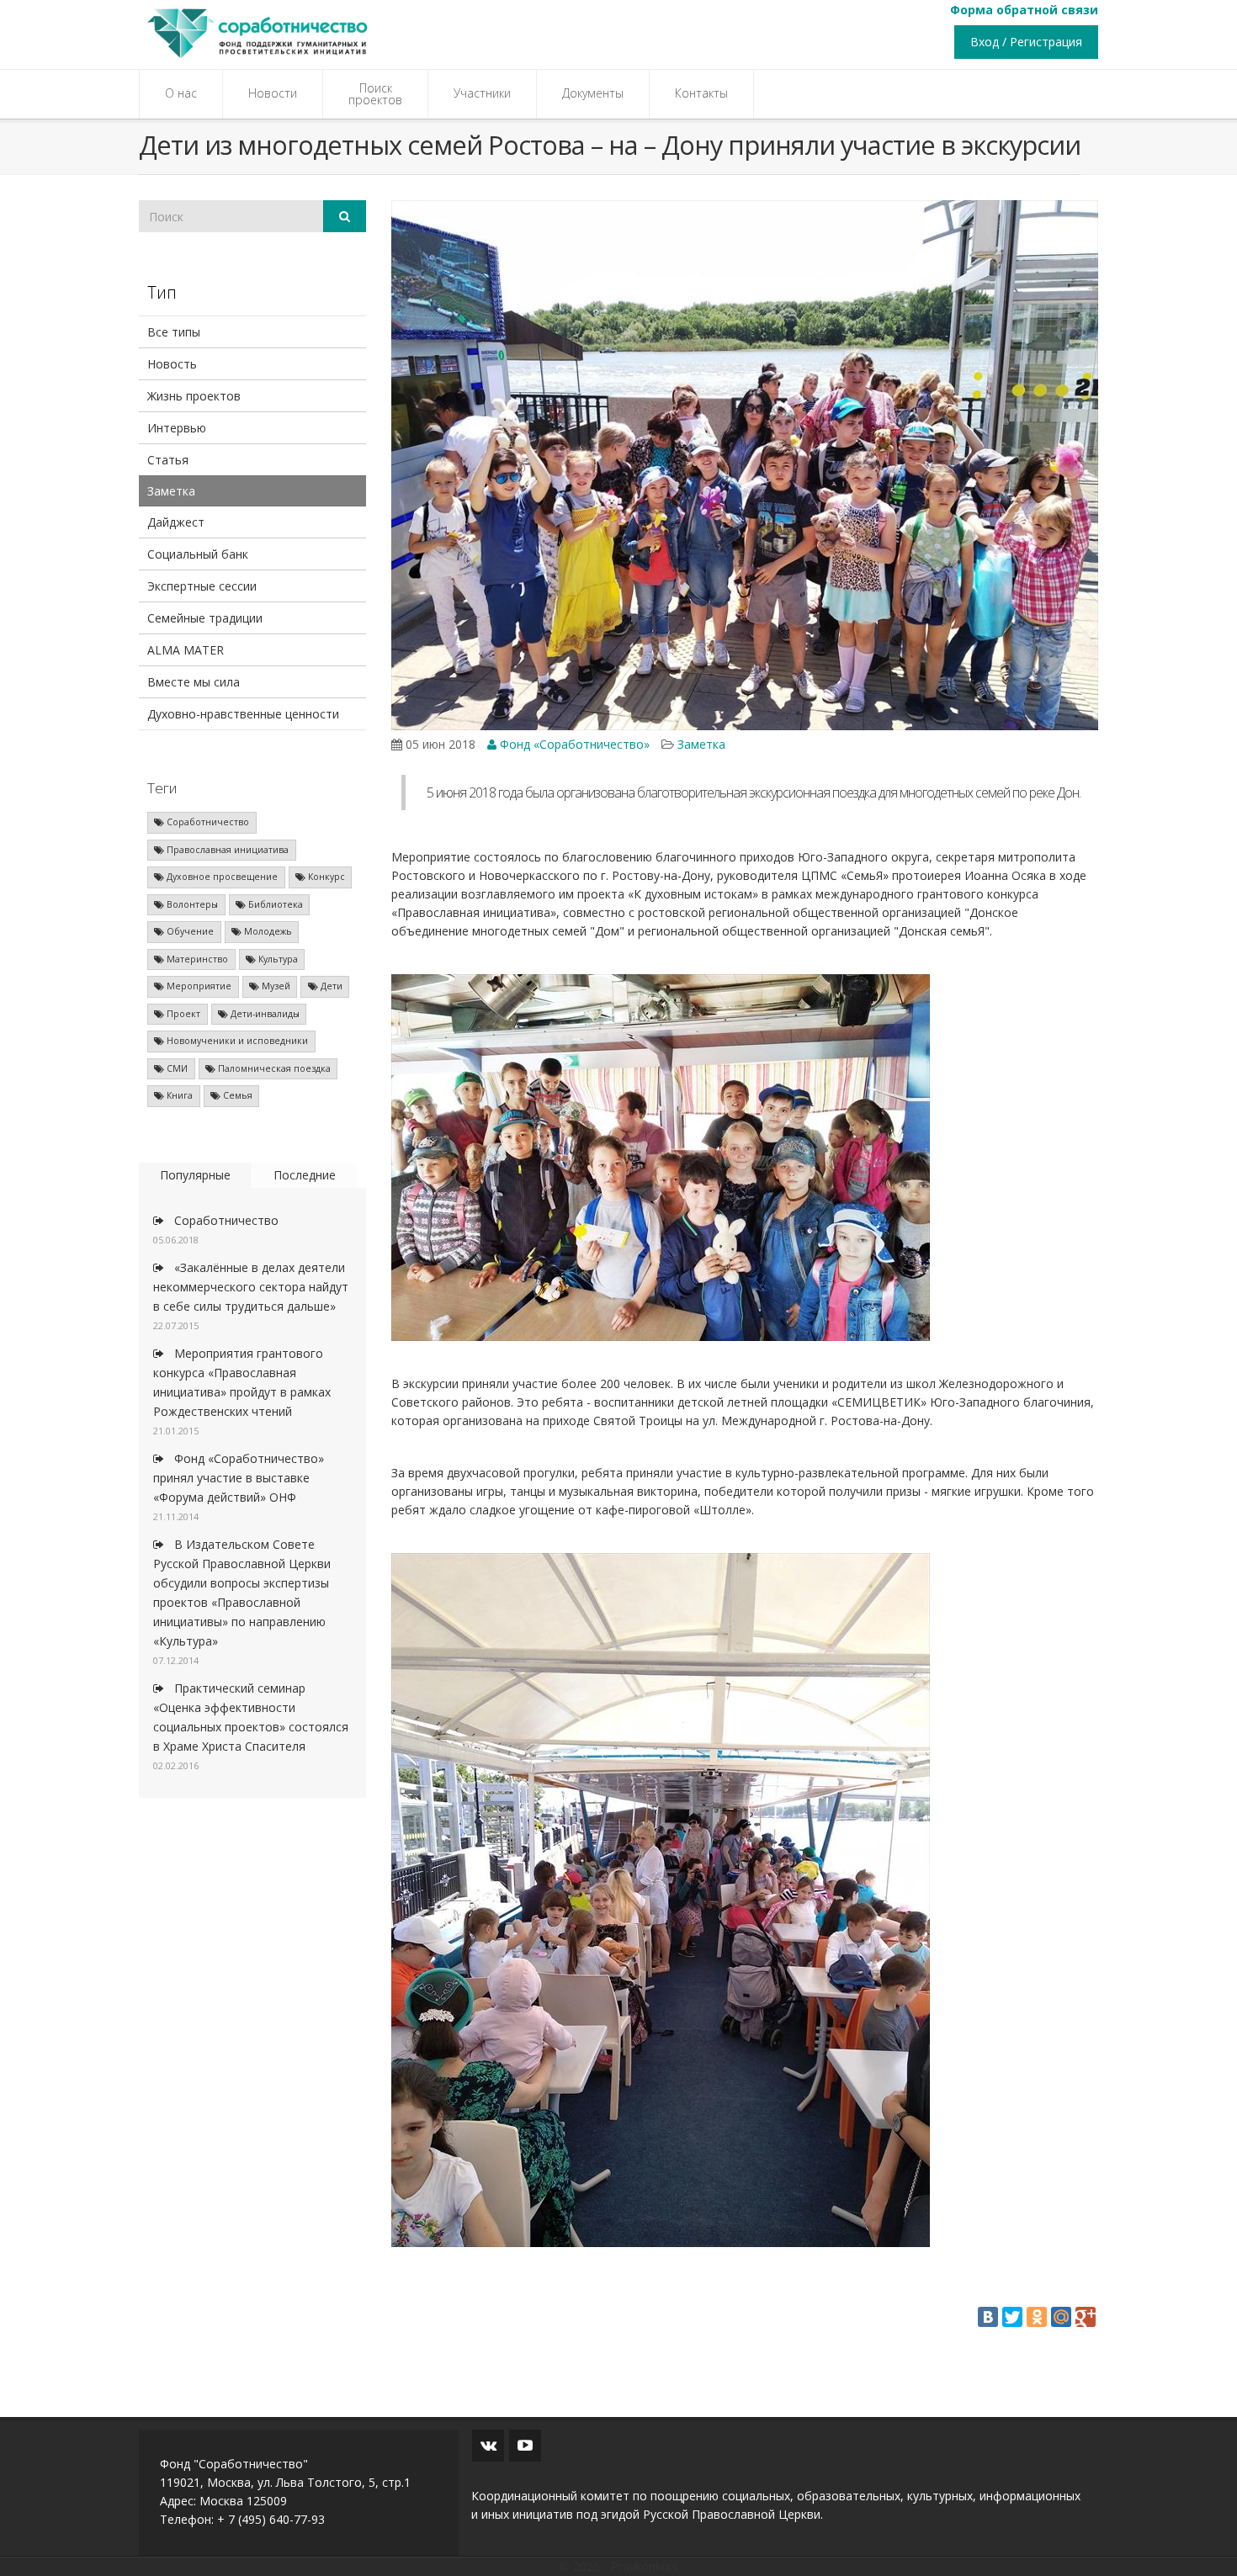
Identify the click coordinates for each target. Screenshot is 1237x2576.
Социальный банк (198, 554)
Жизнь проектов (194, 396)
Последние (305, 1175)
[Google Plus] (1086, 2317)
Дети (330, 986)
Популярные (195, 1175)
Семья (236, 1095)
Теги (162, 788)
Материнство (196, 959)
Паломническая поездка (273, 1068)
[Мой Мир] (1061, 2317)
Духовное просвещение (221, 877)
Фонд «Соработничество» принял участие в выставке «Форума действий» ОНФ (239, 1478)
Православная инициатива (226, 850)
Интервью (177, 428)
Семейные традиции (205, 618)
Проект (182, 1014)
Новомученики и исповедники (236, 1041)
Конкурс (325, 877)
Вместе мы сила (194, 682)
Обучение (189, 931)
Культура (277, 959)
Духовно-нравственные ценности (243, 714)
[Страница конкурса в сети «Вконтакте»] (488, 2446)
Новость (172, 364)
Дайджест (176, 522)
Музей (275, 986)
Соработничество (207, 822)
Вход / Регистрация (1026, 42)
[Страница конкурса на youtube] (525, 2446)
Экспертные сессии (202, 586)
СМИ (176, 1068)
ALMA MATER (186, 650)
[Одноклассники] (1037, 2317)
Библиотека (274, 904)
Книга (178, 1095)
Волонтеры (191, 904)
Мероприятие (198, 986)
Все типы (174, 332)
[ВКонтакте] (988, 2317)
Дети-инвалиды (264, 1014)
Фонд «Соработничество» (573, 744)
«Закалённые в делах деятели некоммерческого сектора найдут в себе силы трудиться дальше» (251, 1287)
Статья (168, 460)
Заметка (171, 491)
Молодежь (267, 931)
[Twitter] (1012, 2317)
